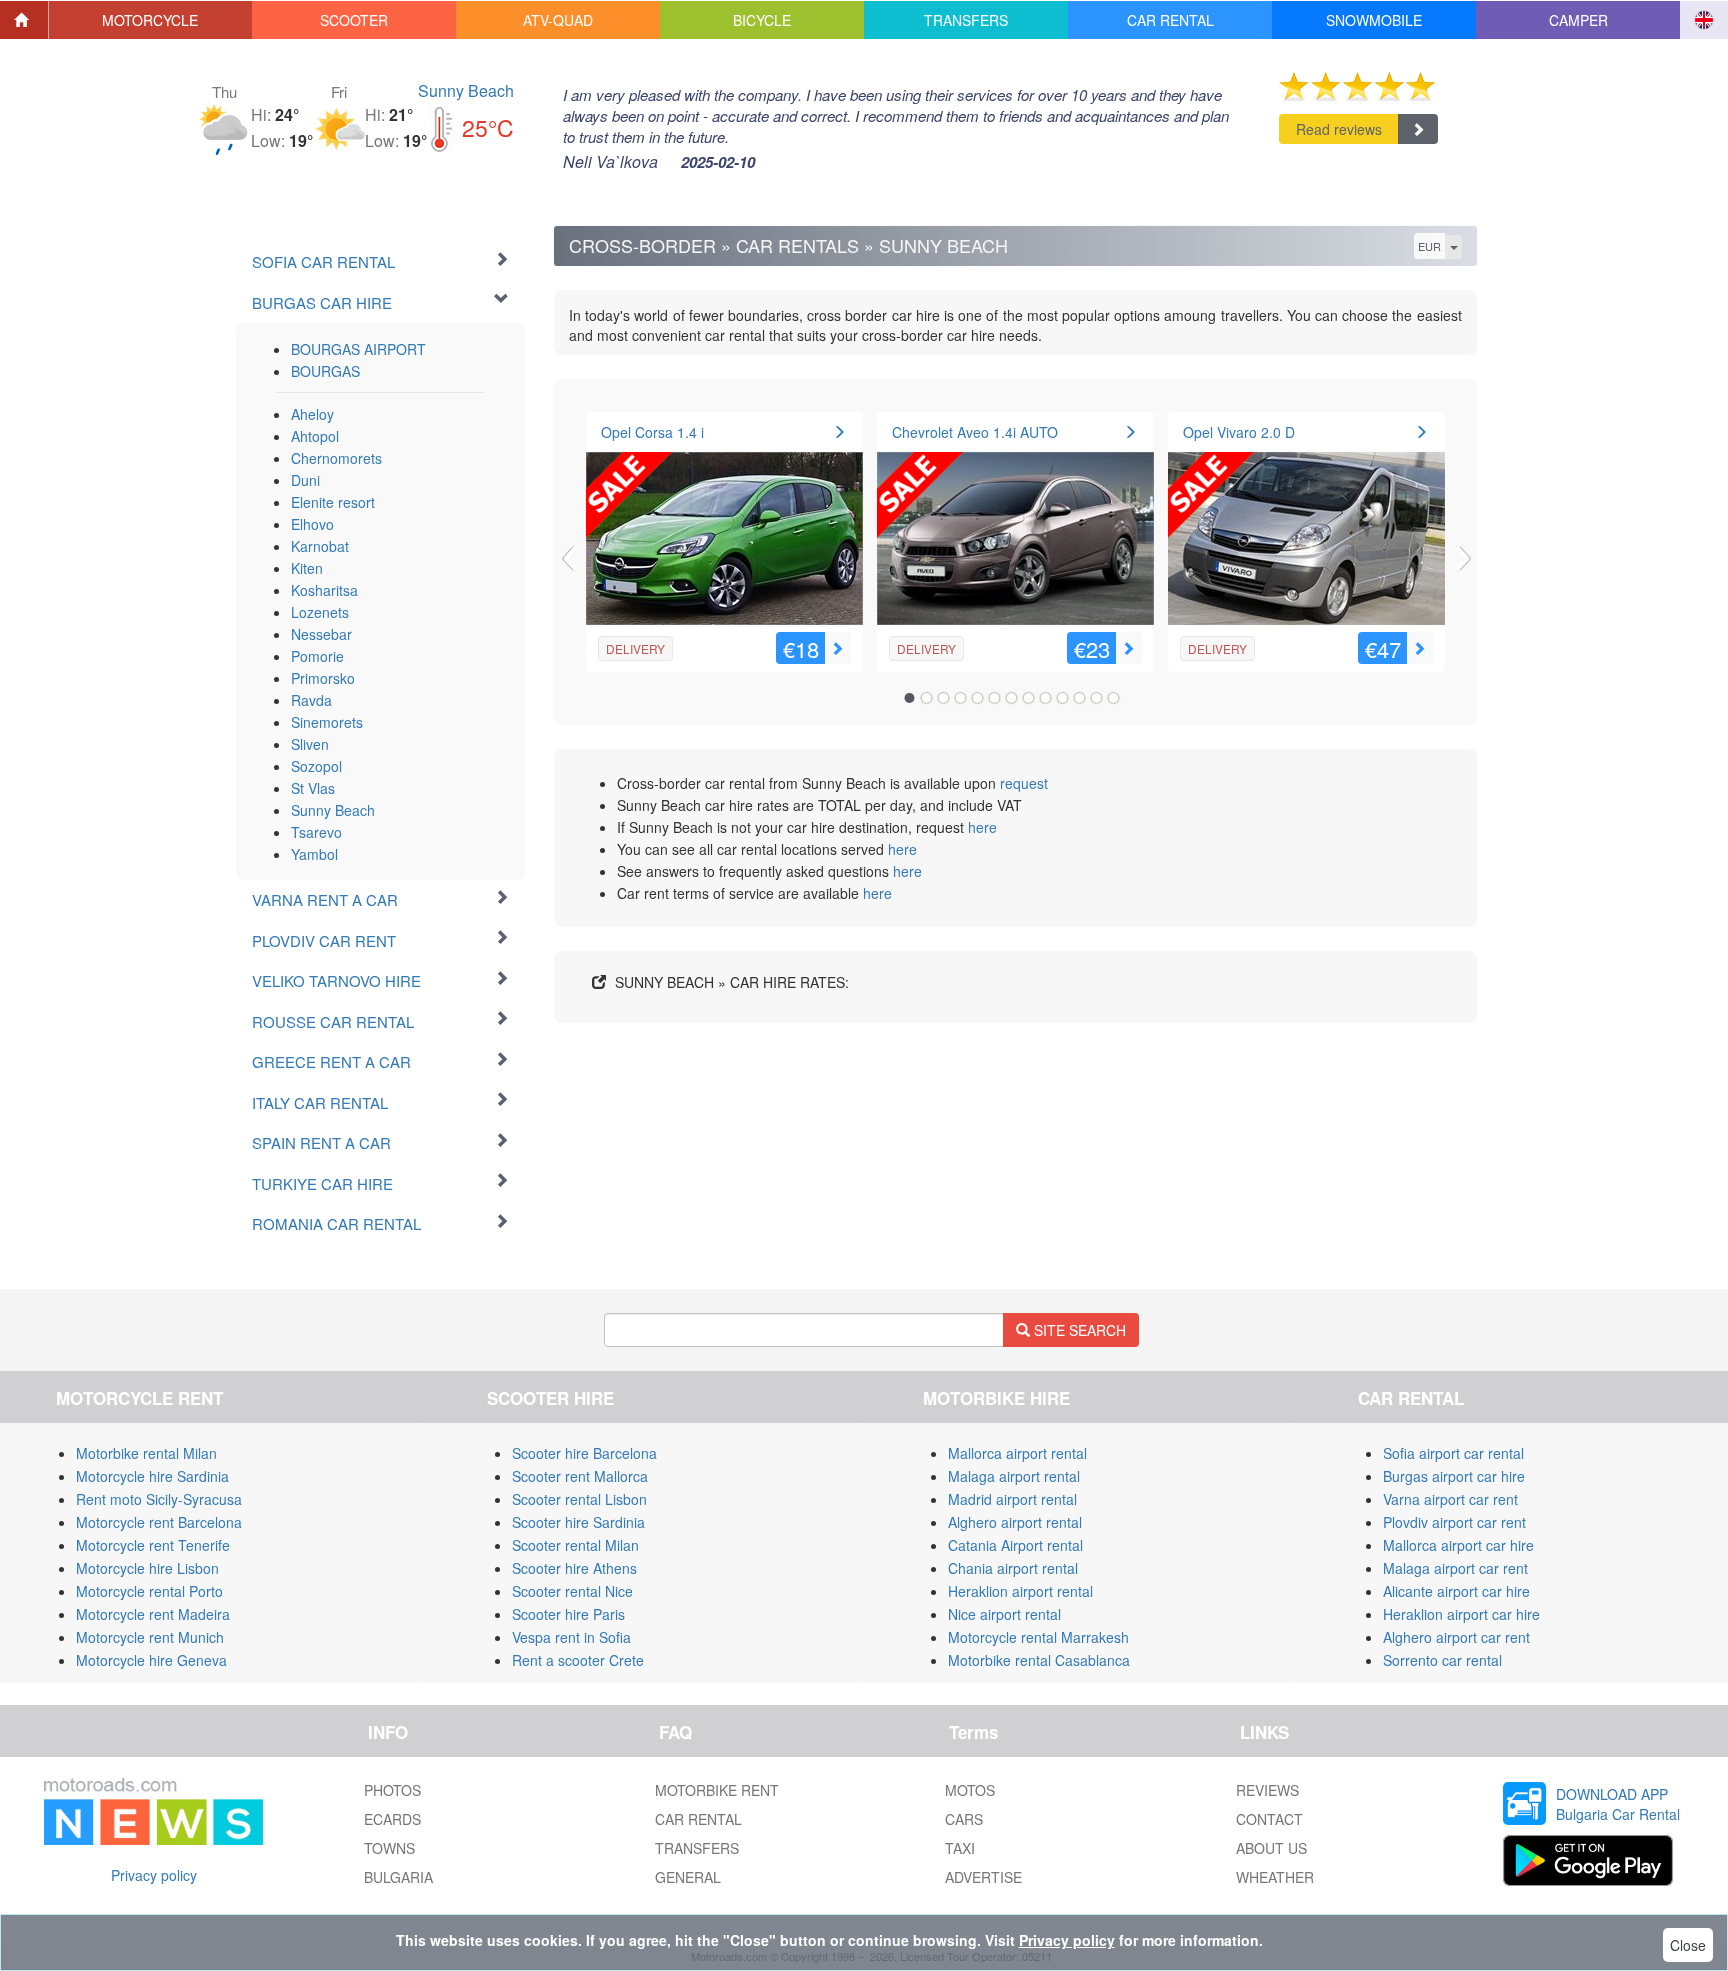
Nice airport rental (1004, 1614)
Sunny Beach (466, 90)
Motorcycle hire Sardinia (152, 1476)
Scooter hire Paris (568, 1614)
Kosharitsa (324, 590)
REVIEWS (1267, 1790)
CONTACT (1269, 1819)
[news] (153, 1807)
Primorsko (323, 678)
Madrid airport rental (1012, 1499)
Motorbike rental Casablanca (1039, 1660)
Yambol (314, 854)
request (1024, 783)
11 (1080, 698)
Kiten (307, 568)
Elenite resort (333, 502)
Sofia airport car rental (1453, 1453)
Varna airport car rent (1450, 1499)
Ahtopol (315, 436)
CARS (964, 1819)
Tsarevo (316, 832)
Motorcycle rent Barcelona (159, 1522)
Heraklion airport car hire (1461, 1614)
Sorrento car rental (1442, 1660)
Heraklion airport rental (1020, 1591)
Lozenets (320, 612)
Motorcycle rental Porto (149, 1591)
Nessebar (321, 634)
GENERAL (688, 1877)
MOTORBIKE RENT (717, 1790)
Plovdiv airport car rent (1454, 1522)
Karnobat (320, 546)
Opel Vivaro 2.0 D (1239, 432)
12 (1097, 698)
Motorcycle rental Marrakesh (1038, 1637)
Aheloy (312, 414)
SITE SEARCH (1078, 1330)
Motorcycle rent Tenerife (153, 1545)
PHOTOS (392, 1790)
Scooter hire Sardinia (578, 1522)
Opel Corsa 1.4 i (652, 432)
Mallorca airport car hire (1458, 1545)
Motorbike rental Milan (146, 1453)
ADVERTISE (983, 1877)
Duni (305, 480)
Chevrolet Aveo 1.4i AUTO (975, 432)
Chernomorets (336, 458)
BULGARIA (398, 1877)
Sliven (310, 744)
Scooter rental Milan (575, 1545)
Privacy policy (154, 1875)
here (982, 827)
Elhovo (312, 524)
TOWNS (389, 1848)
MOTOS (970, 1790)
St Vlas (313, 788)
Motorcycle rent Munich (150, 1637)
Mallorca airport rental (1017, 1453)
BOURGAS (325, 371)
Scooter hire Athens (574, 1568)
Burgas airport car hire (1454, 1476)
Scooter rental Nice (572, 1591)
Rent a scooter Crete (578, 1660)
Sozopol (316, 766)
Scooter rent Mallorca (580, 1476)
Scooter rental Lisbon (579, 1499)
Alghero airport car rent (1456, 1637)
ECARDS (392, 1819)
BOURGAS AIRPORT (358, 349)
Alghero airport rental (1015, 1522)
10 (1063, 698)
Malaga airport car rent (1455, 1568)
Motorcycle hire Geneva (151, 1660)
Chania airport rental (1013, 1568)
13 (1114, 698)
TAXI (960, 1848)
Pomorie (317, 656)
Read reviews (1339, 129)
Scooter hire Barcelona (584, 1453)
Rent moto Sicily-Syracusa (159, 1499)
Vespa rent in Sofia (571, 1637)
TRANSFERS (697, 1848)
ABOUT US (1271, 1848)
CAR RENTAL (698, 1819)
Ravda (311, 700)
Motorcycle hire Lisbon (147, 1568)
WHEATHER (1275, 1877)
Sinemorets (327, 722)
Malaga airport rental (1014, 1476)
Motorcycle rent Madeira (153, 1614)
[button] (151, 20)
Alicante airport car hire (1456, 1591)
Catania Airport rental (1015, 1545)
